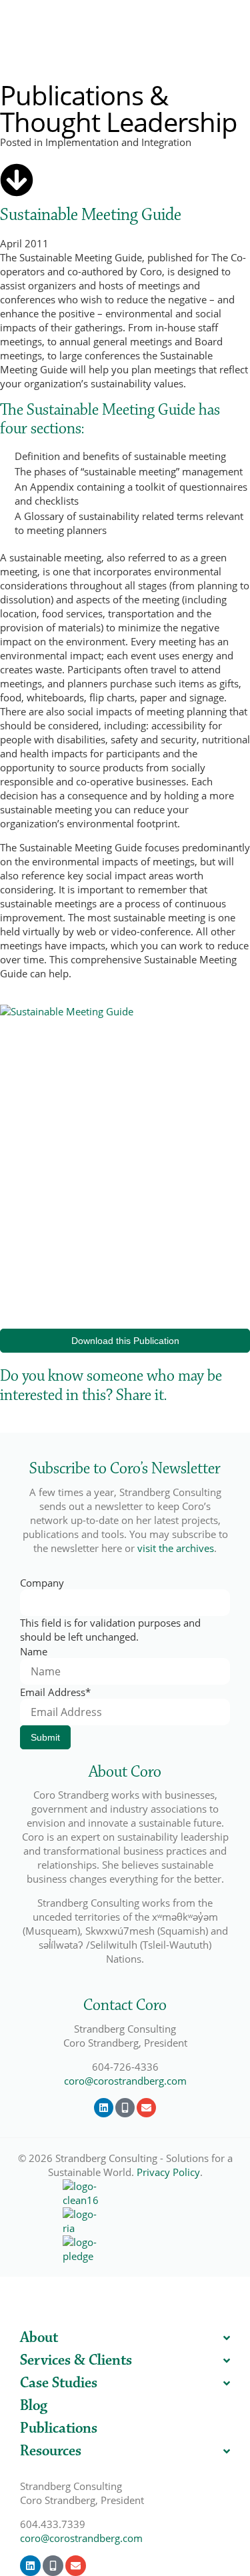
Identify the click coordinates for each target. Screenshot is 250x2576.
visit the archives (176, 1548)
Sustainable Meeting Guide (91, 215)
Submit (45, 1737)
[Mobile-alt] (125, 2108)
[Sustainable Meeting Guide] (17, 180)
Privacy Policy (168, 2172)
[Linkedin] (104, 2108)
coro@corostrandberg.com (125, 2081)
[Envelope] (146, 2108)
